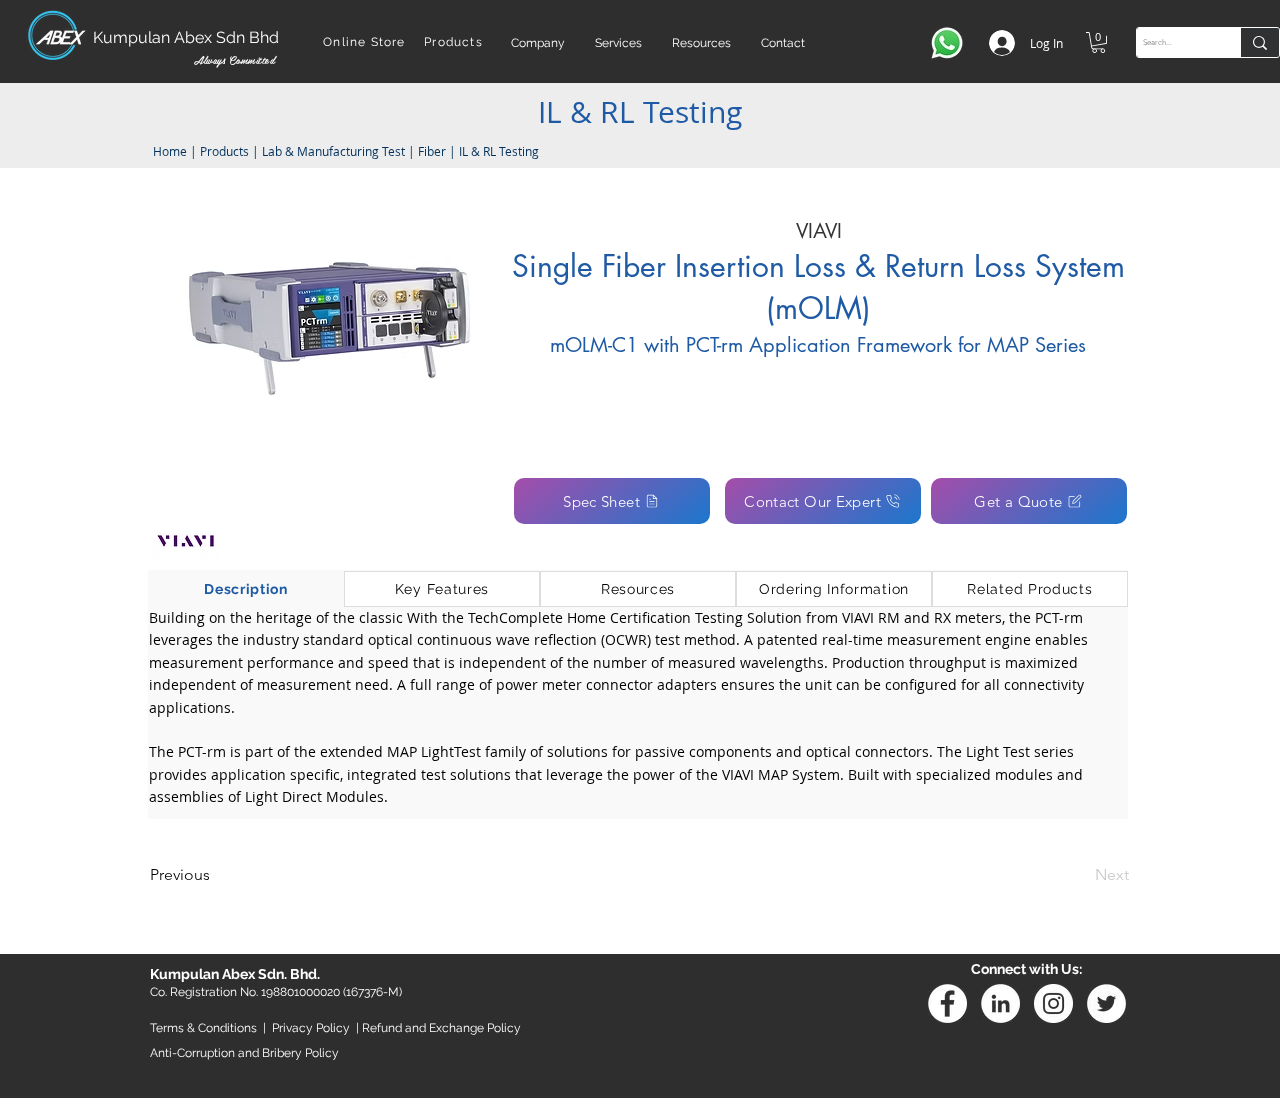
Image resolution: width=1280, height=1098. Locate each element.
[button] (538, 43)
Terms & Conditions (203, 1028)
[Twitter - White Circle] (1106, 1003)
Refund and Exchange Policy (441, 1028)
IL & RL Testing (499, 151)
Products (224, 151)
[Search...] (1259, 42)
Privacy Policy (311, 1028)
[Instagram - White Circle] (1053, 1003)
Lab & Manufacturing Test (335, 151)
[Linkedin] (1000, 1003)
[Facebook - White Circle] (947, 1003)
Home (168, 151)
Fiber (432, 151)
